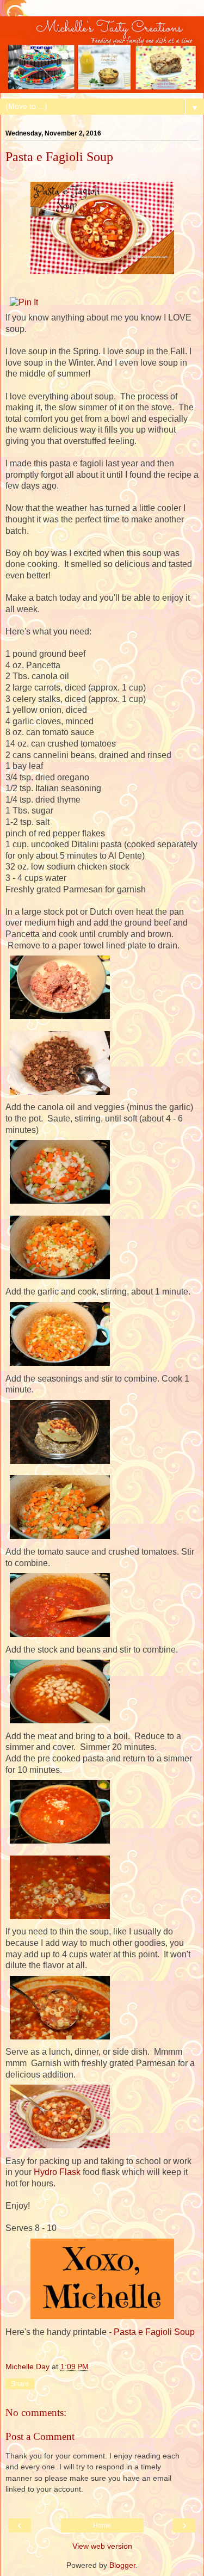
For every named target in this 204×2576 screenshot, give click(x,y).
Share (20, 2384)
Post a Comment (40, 2436)
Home (102, 2525)
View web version (102, 2546)
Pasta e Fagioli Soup (154, 2332)
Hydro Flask (57, 2172)
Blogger (122, 2565)
